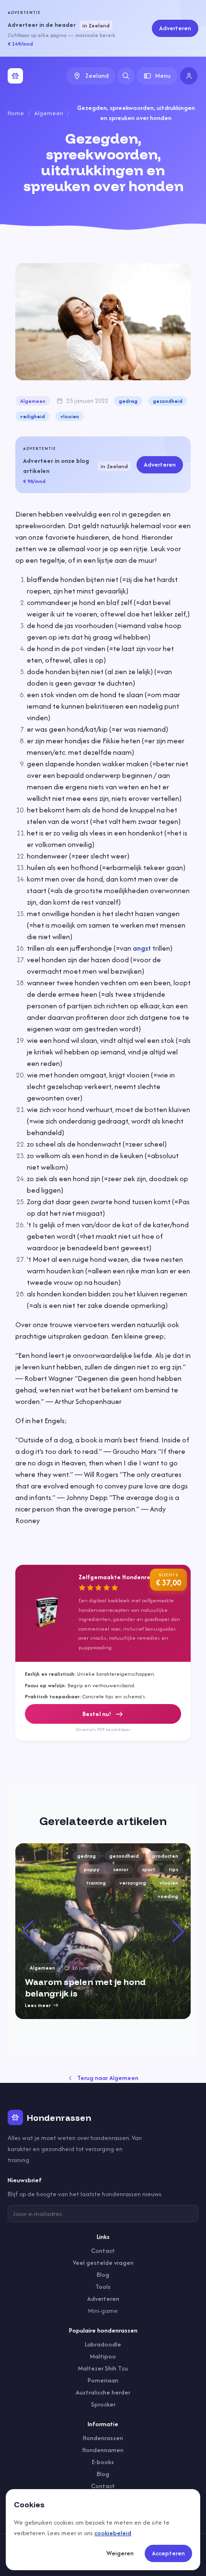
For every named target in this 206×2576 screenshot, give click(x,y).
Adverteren (175, 28)
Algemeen (49, 113)
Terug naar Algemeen (108, 2078)
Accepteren (168, 2553)
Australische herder (103, 2392)
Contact (103, 2251)
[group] (103, 1931)
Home (16, 113)
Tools (103, 2287)
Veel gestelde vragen (103, 2263)
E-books (103, 2462)
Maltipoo (103, 2356)
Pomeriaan (103, 2380)
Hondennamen (103, 2450)
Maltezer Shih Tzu (103, 2368)
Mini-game (103, 2311)
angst (142, 948)
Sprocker (103, 2404)
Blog (103, 2275)
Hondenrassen (103, 2438)
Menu (163, 76)
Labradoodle (103, 2344)
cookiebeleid (113, 2533)
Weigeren (120, 2553)
